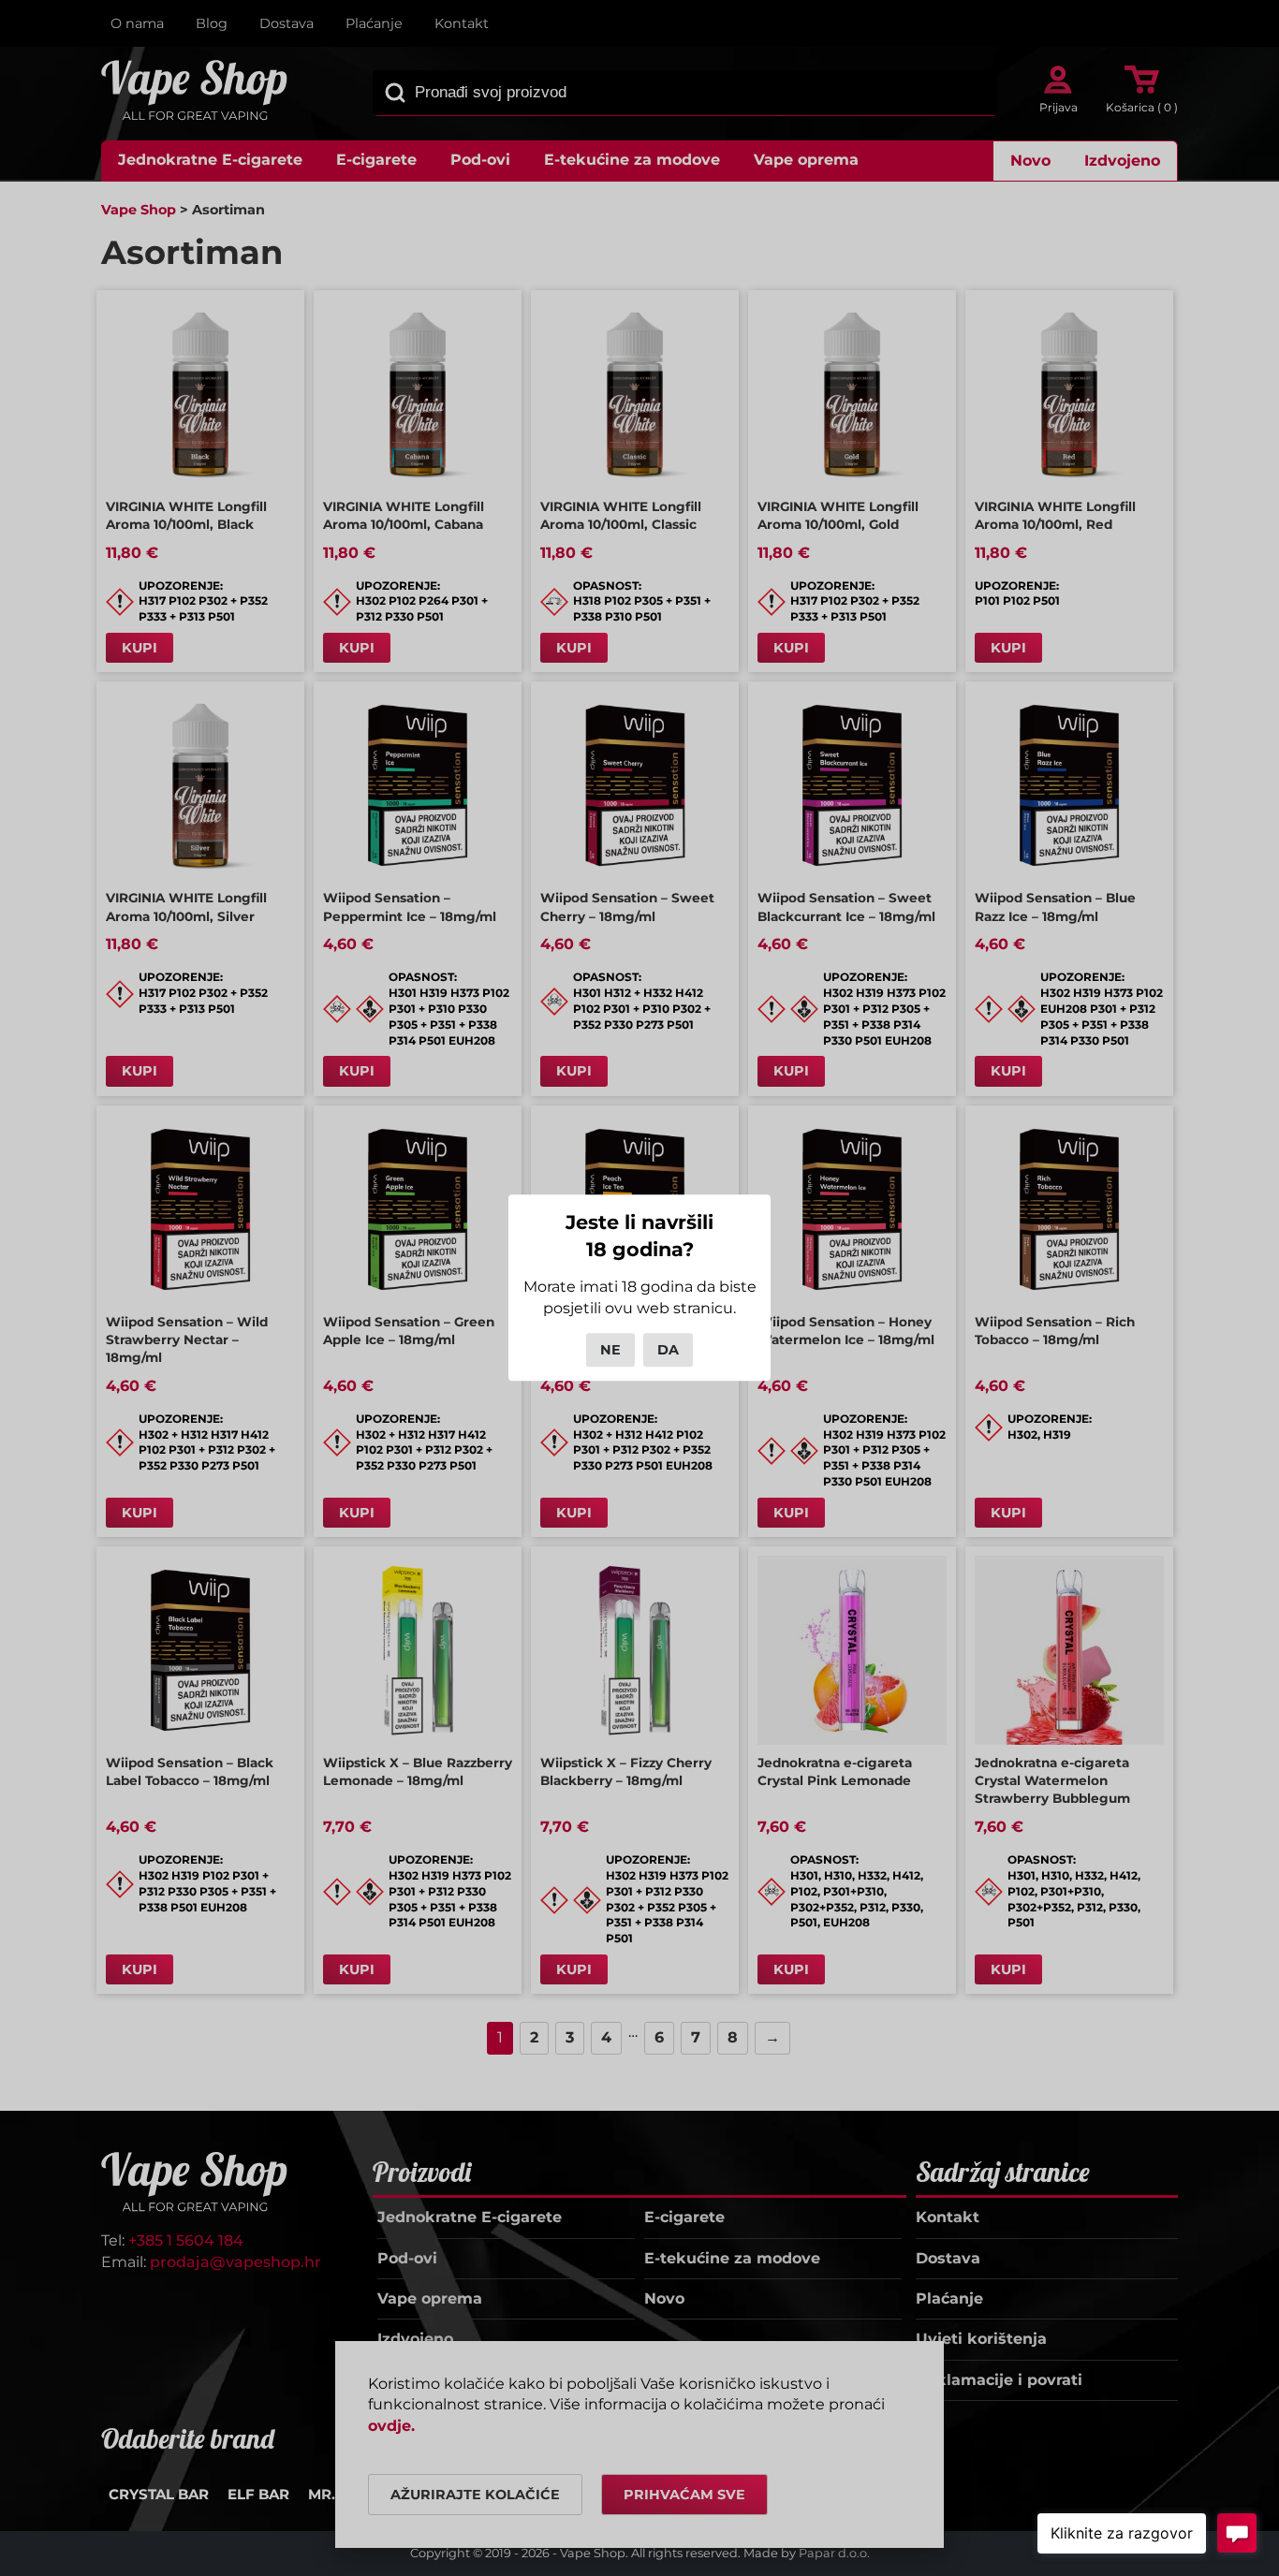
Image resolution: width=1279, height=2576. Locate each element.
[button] (1122, 2533)
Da (668, 1350)
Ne (610, 1350)
